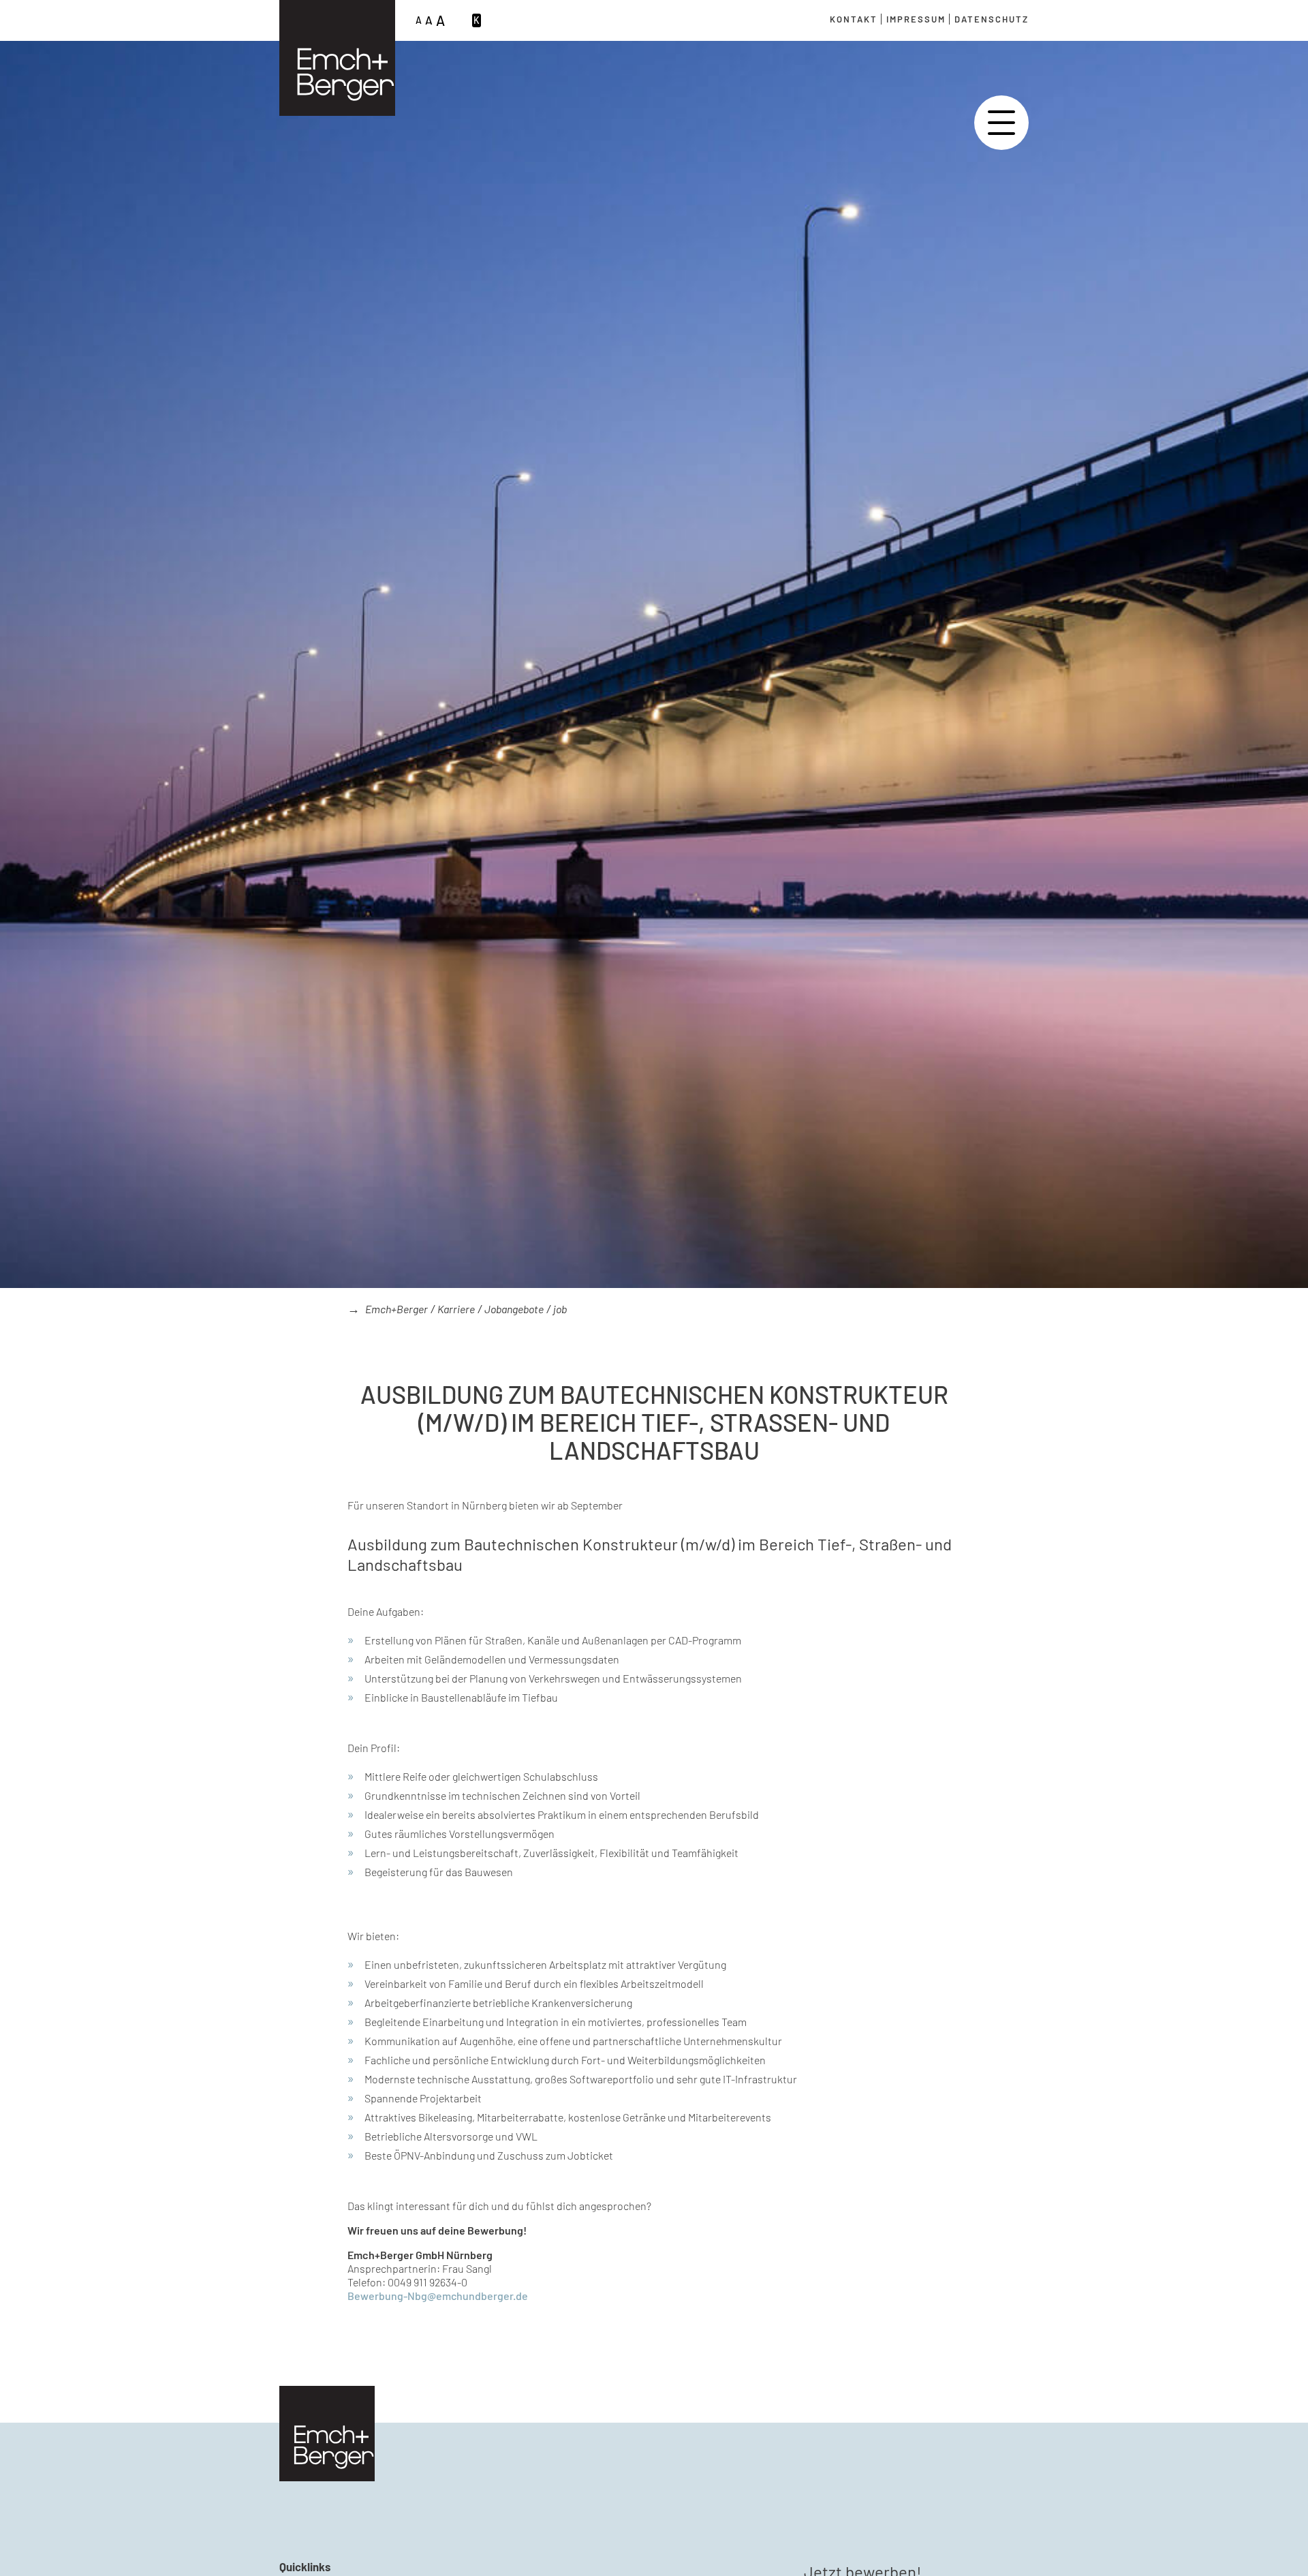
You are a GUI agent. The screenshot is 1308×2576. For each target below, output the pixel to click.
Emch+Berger (396, 1309)
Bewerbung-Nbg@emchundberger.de (438, 2296)
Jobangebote (514, 1309)
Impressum (916, 19)
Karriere (456, 1309)
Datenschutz (992, 19)
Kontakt (854, 19)
